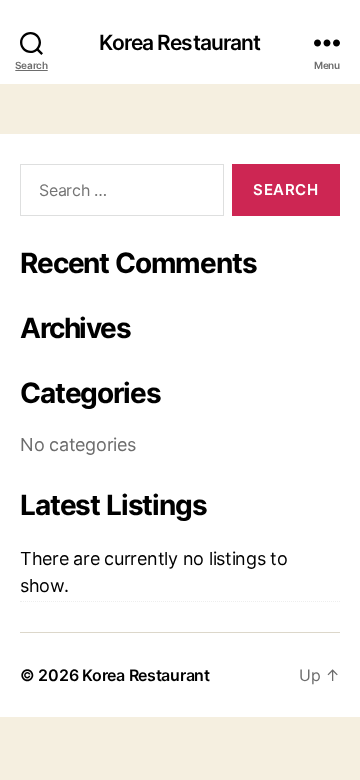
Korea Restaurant (179, 42)
